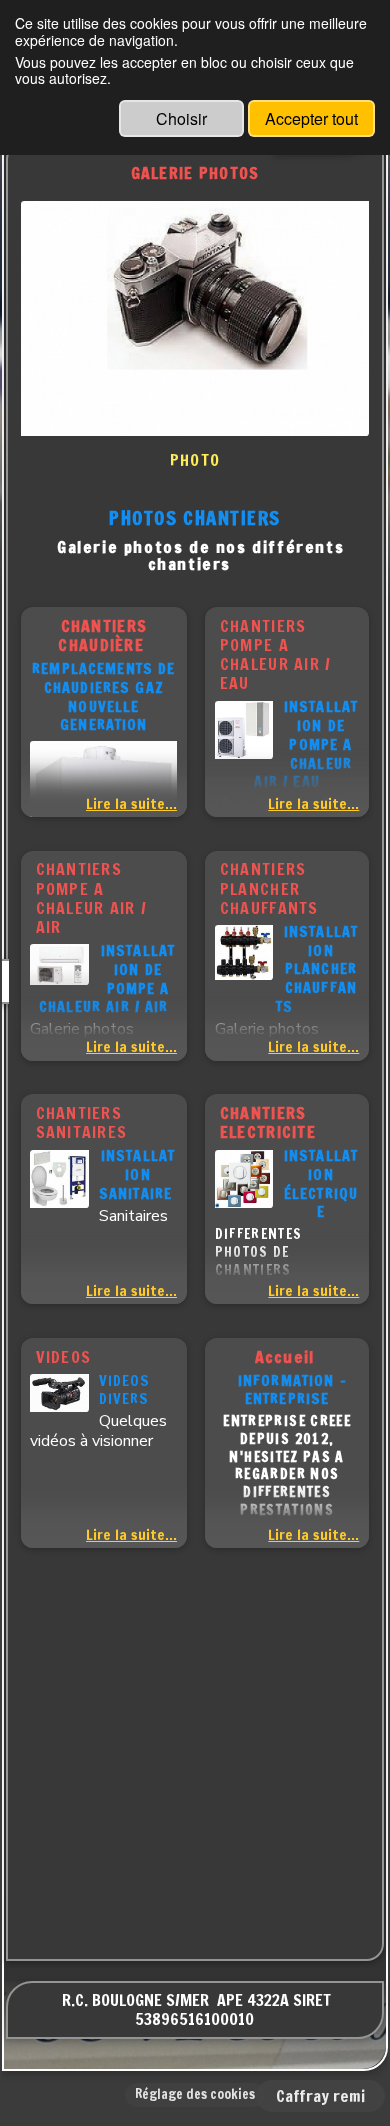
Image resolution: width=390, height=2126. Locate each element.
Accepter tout (311, 118)
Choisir (181, 118)
